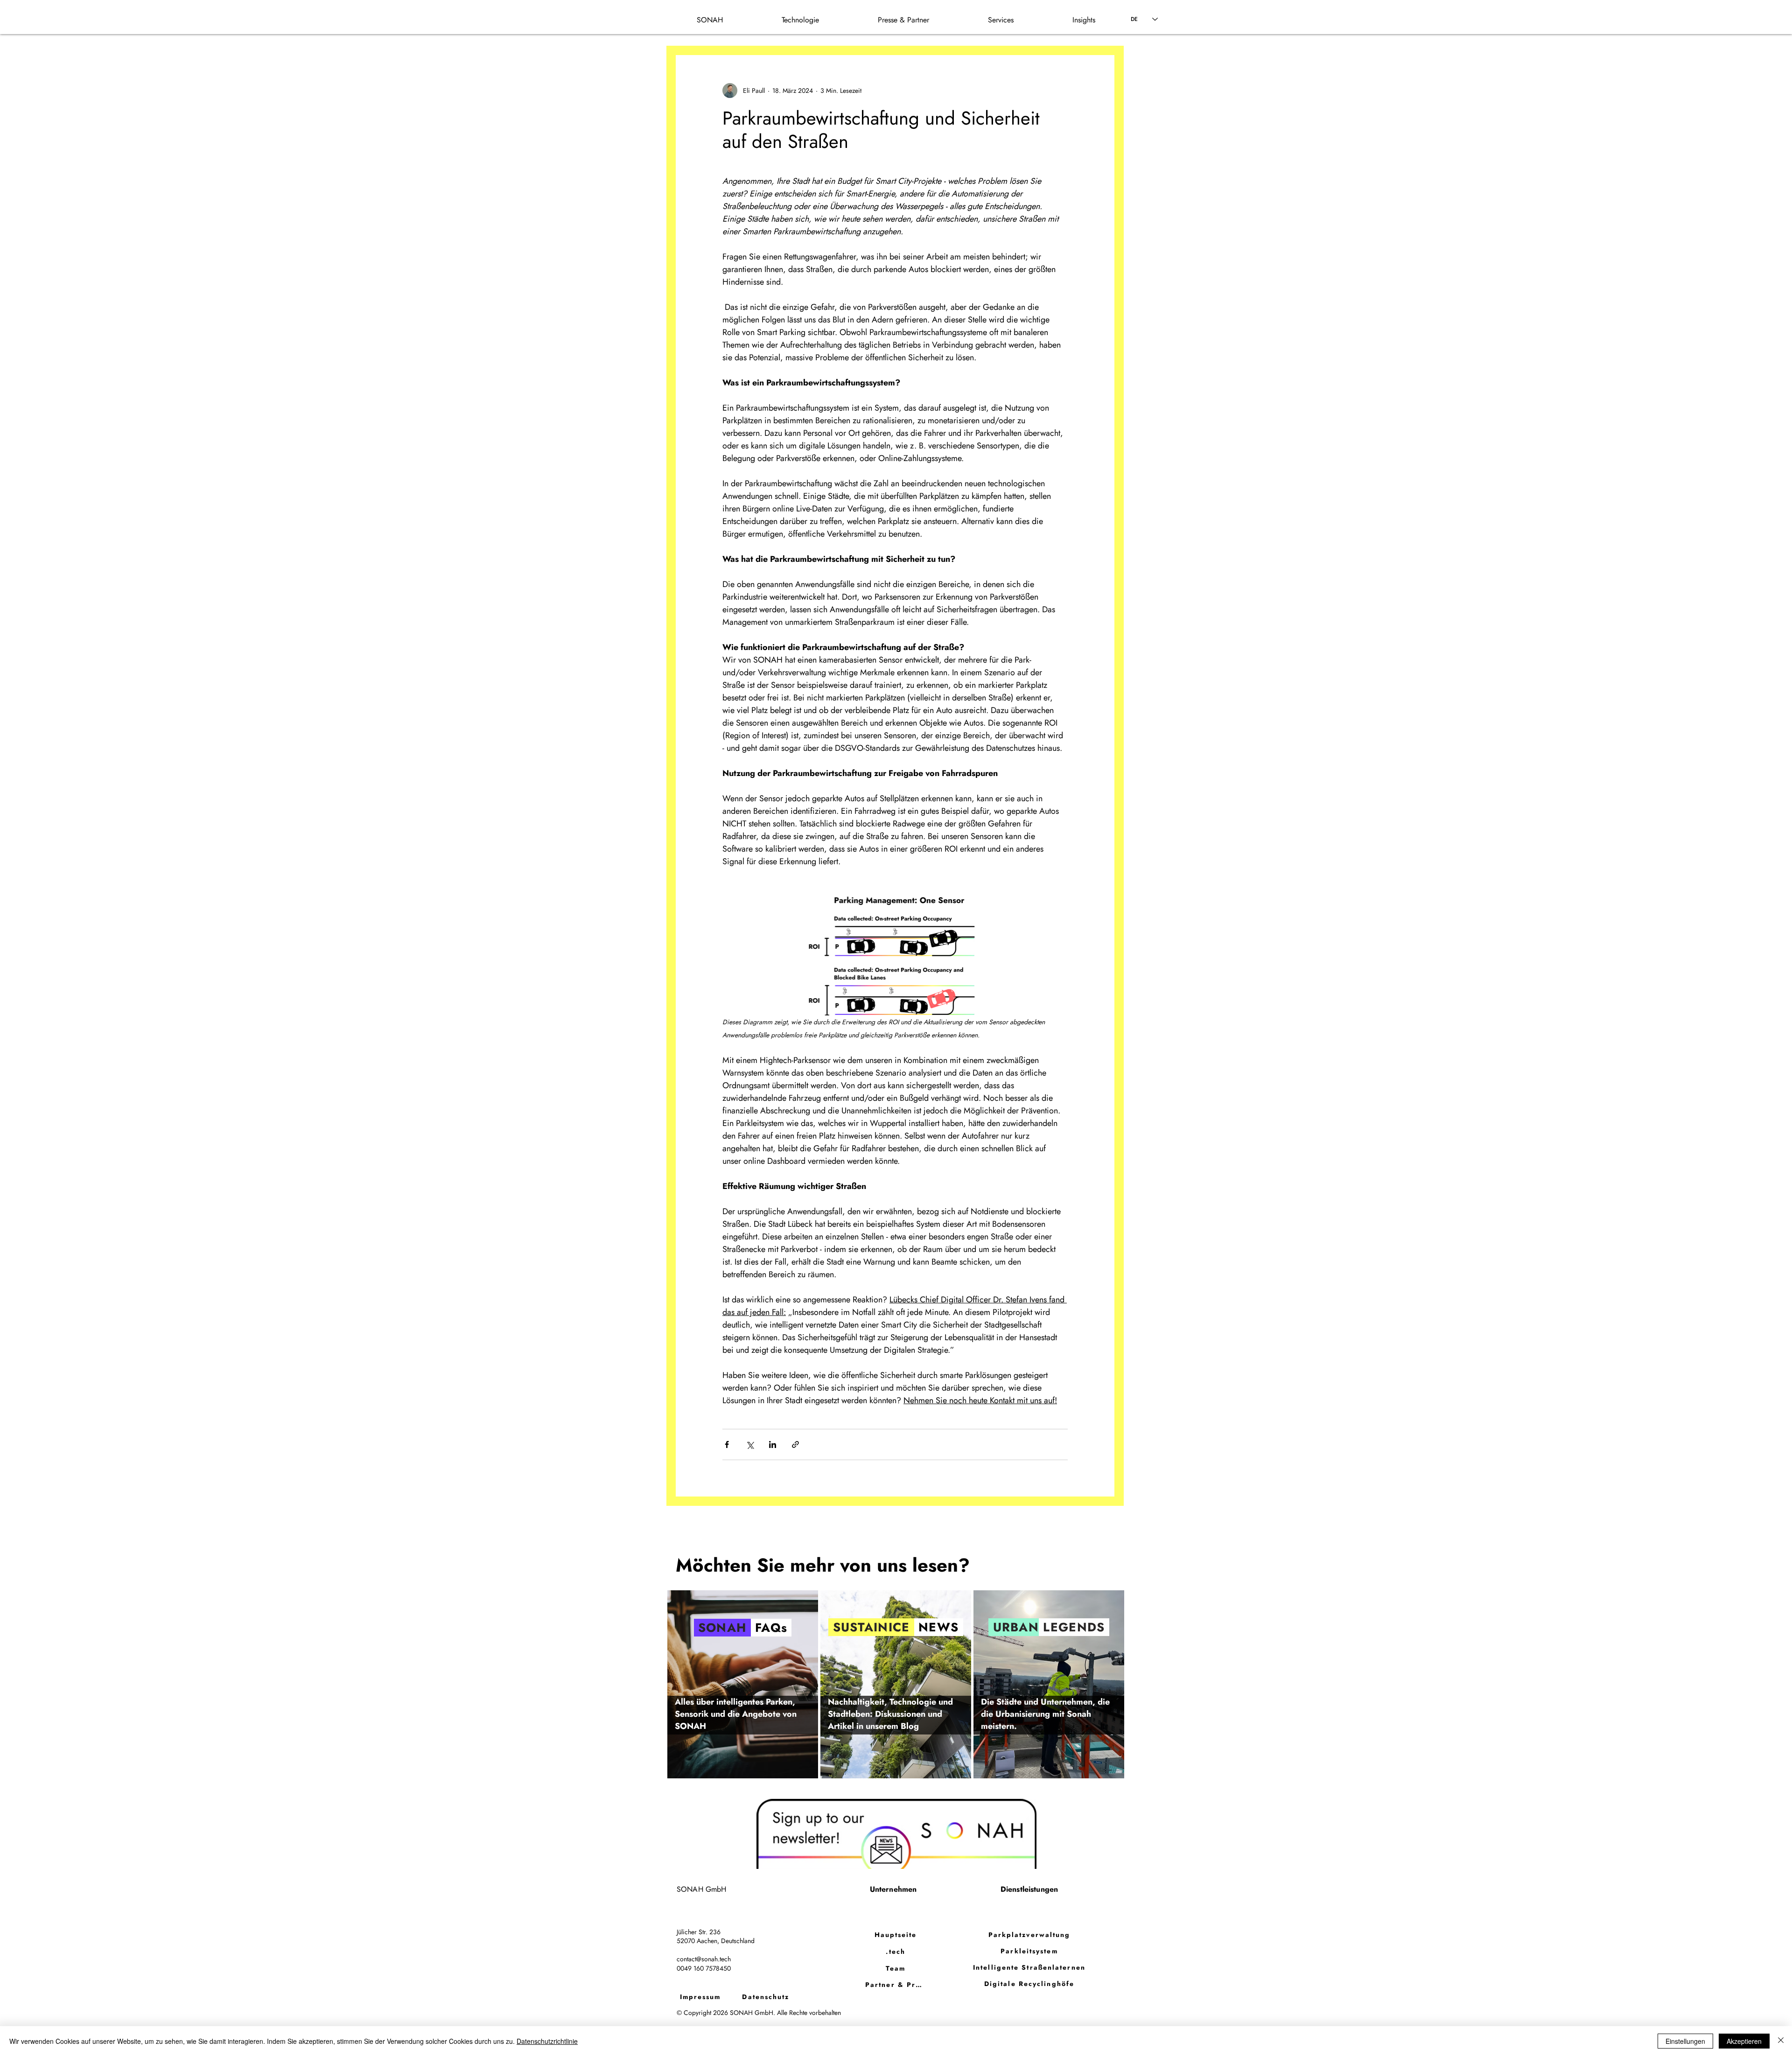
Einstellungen (1685, 2041)
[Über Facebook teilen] (727, 1444)
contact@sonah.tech (704, 1959)
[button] (1084, 20)
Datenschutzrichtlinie (547, 2041)
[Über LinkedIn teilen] (773, 1444)
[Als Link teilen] (795, 1444)
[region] (743, 1684)
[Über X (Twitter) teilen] (750, 1444)
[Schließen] (1781, 2041)
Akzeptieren (1744, 2041)
